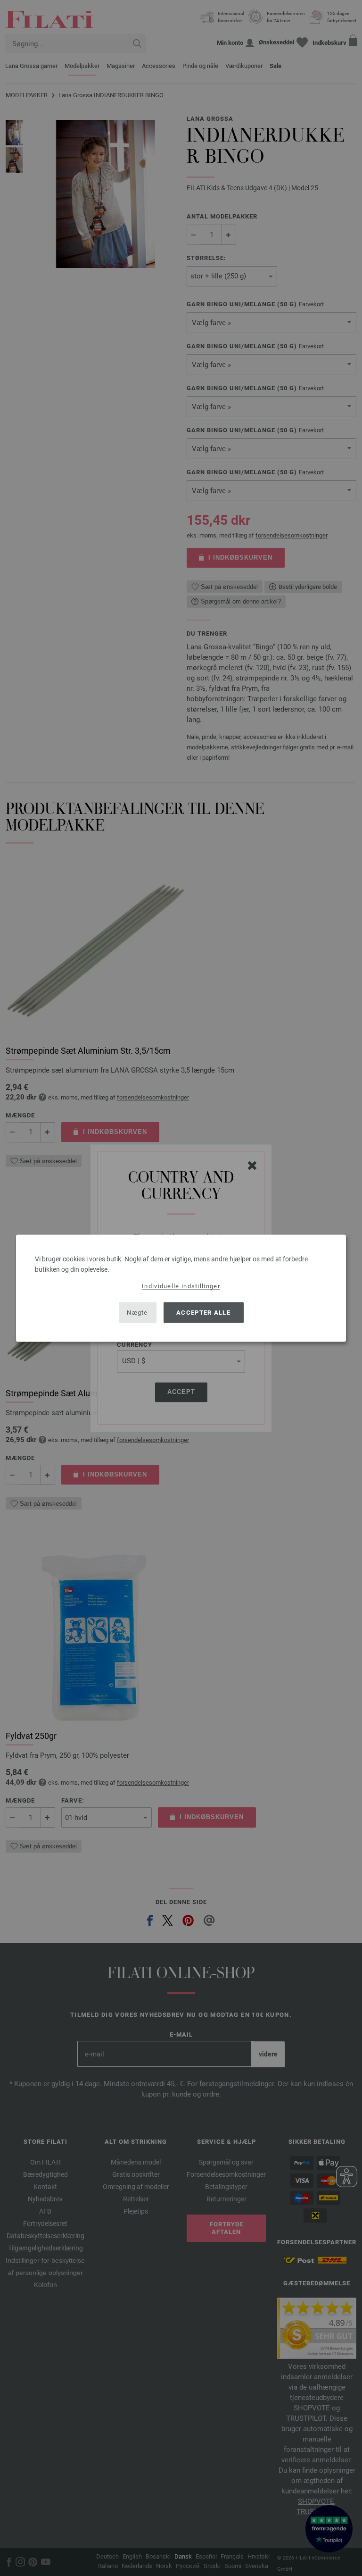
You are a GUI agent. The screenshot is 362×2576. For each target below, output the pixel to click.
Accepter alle (203, 1313)
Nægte (137, 1313)
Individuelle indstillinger (181, 1286)
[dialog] (181, 1288)
